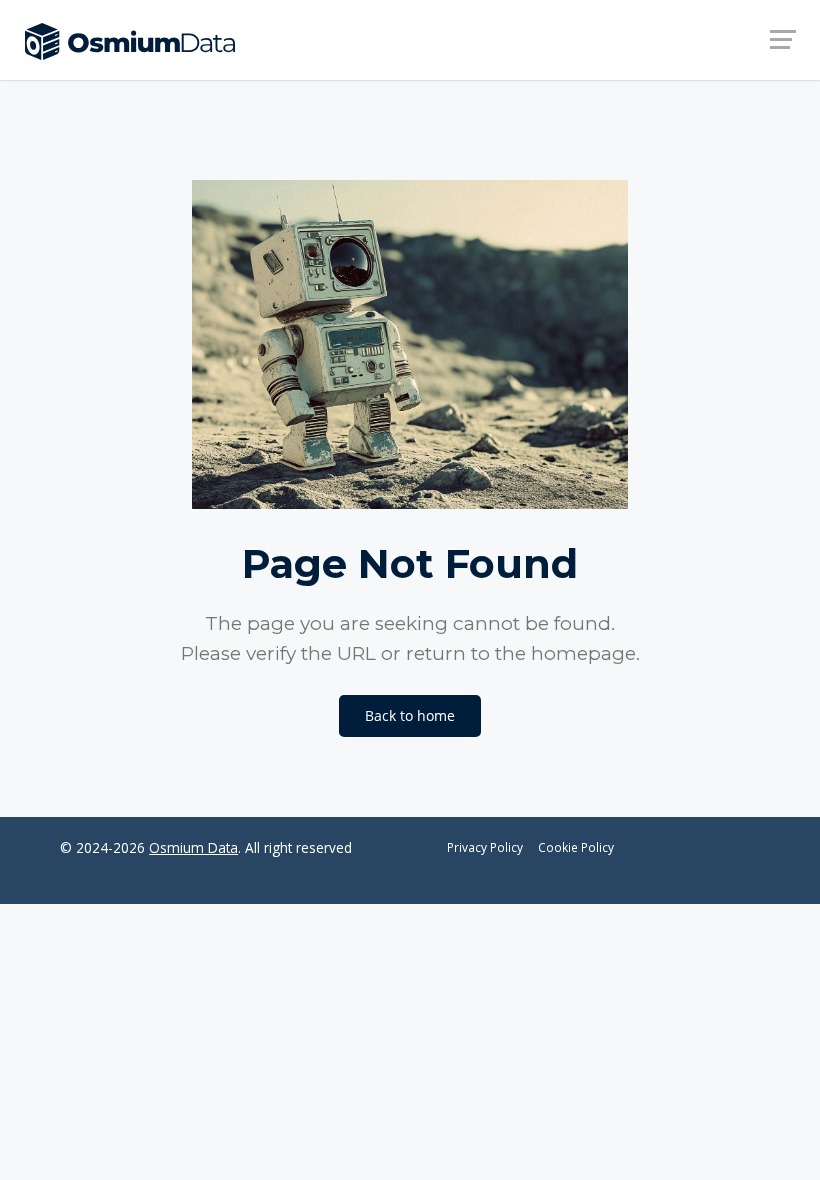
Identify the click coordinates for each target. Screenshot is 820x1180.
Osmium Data (193, 847)
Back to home (410, 715)
